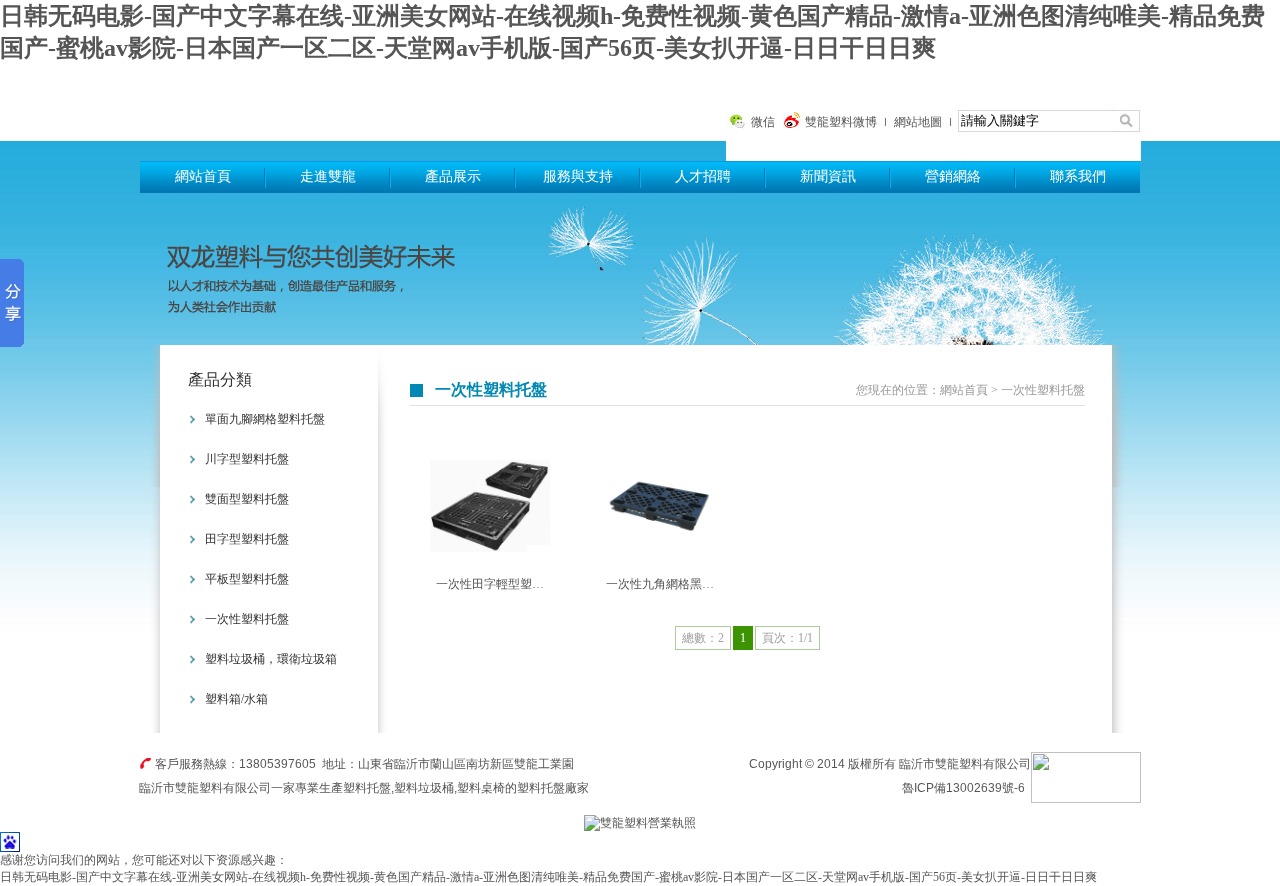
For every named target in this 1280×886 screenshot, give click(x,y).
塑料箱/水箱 (236, 699)
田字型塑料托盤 (247, 539)
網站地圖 (918, 122)
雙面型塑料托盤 (247, 499)
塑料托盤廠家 (553, 788)
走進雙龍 (328, 176)
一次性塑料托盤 (247, 619)
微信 (763, 122)
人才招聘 (703, 176)
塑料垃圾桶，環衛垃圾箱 (271, 659)
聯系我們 (1078, 176)
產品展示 (453, 176)
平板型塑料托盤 (247, 579)
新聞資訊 (828, 176)
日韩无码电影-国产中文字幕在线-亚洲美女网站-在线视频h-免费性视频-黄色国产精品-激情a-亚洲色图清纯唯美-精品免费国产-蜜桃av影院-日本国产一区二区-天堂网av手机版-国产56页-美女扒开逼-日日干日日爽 (548, 877)
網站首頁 (203, 176)
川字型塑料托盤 (247, 459)
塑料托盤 (386, 112)
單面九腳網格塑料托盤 (265, 419)
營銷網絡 (953, 176)
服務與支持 (578, 176)
